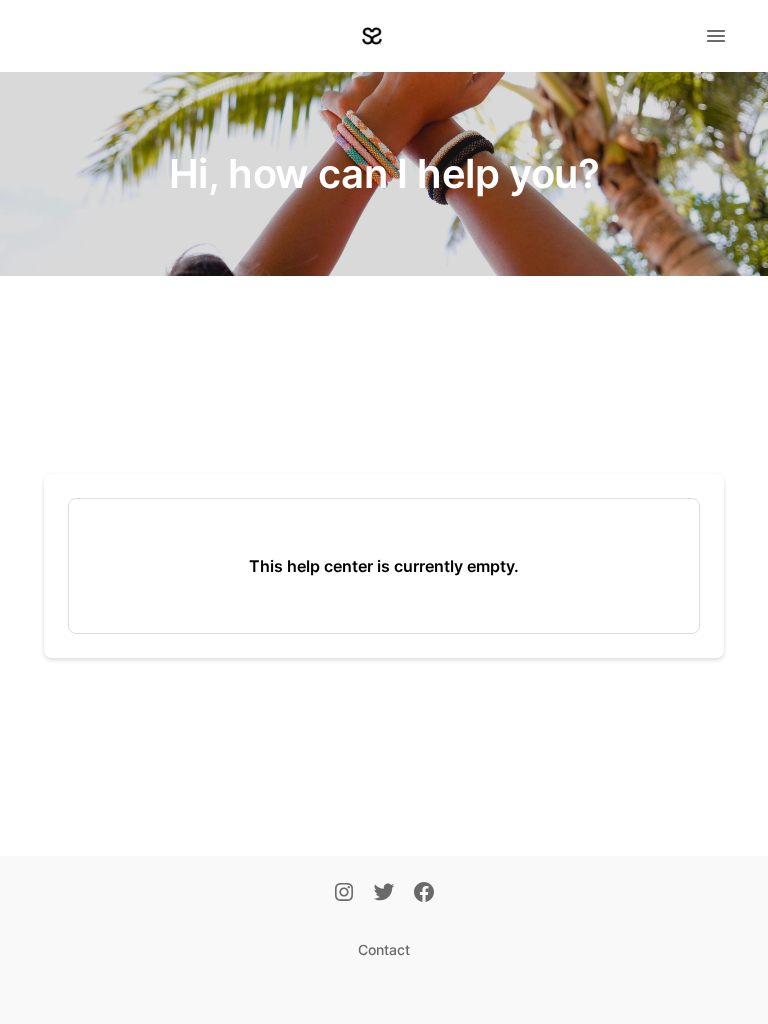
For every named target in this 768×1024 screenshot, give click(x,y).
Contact (384, 949)
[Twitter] (384, 894)
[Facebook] (424, 894)
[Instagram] (344, 894)
